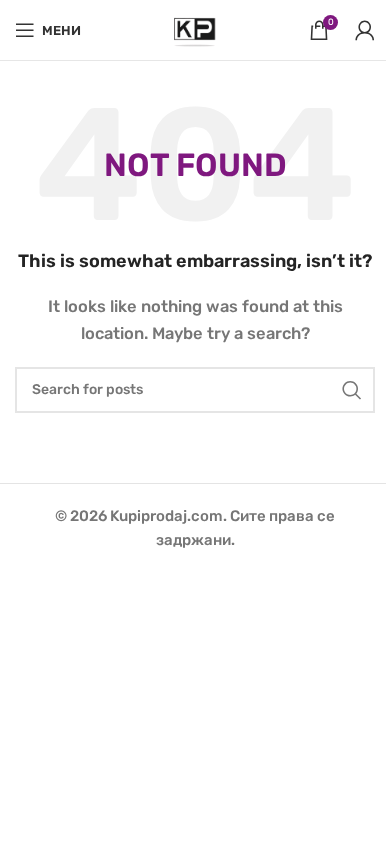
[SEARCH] (352, 390)
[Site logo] (195, 29)
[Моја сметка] (365, 30)
